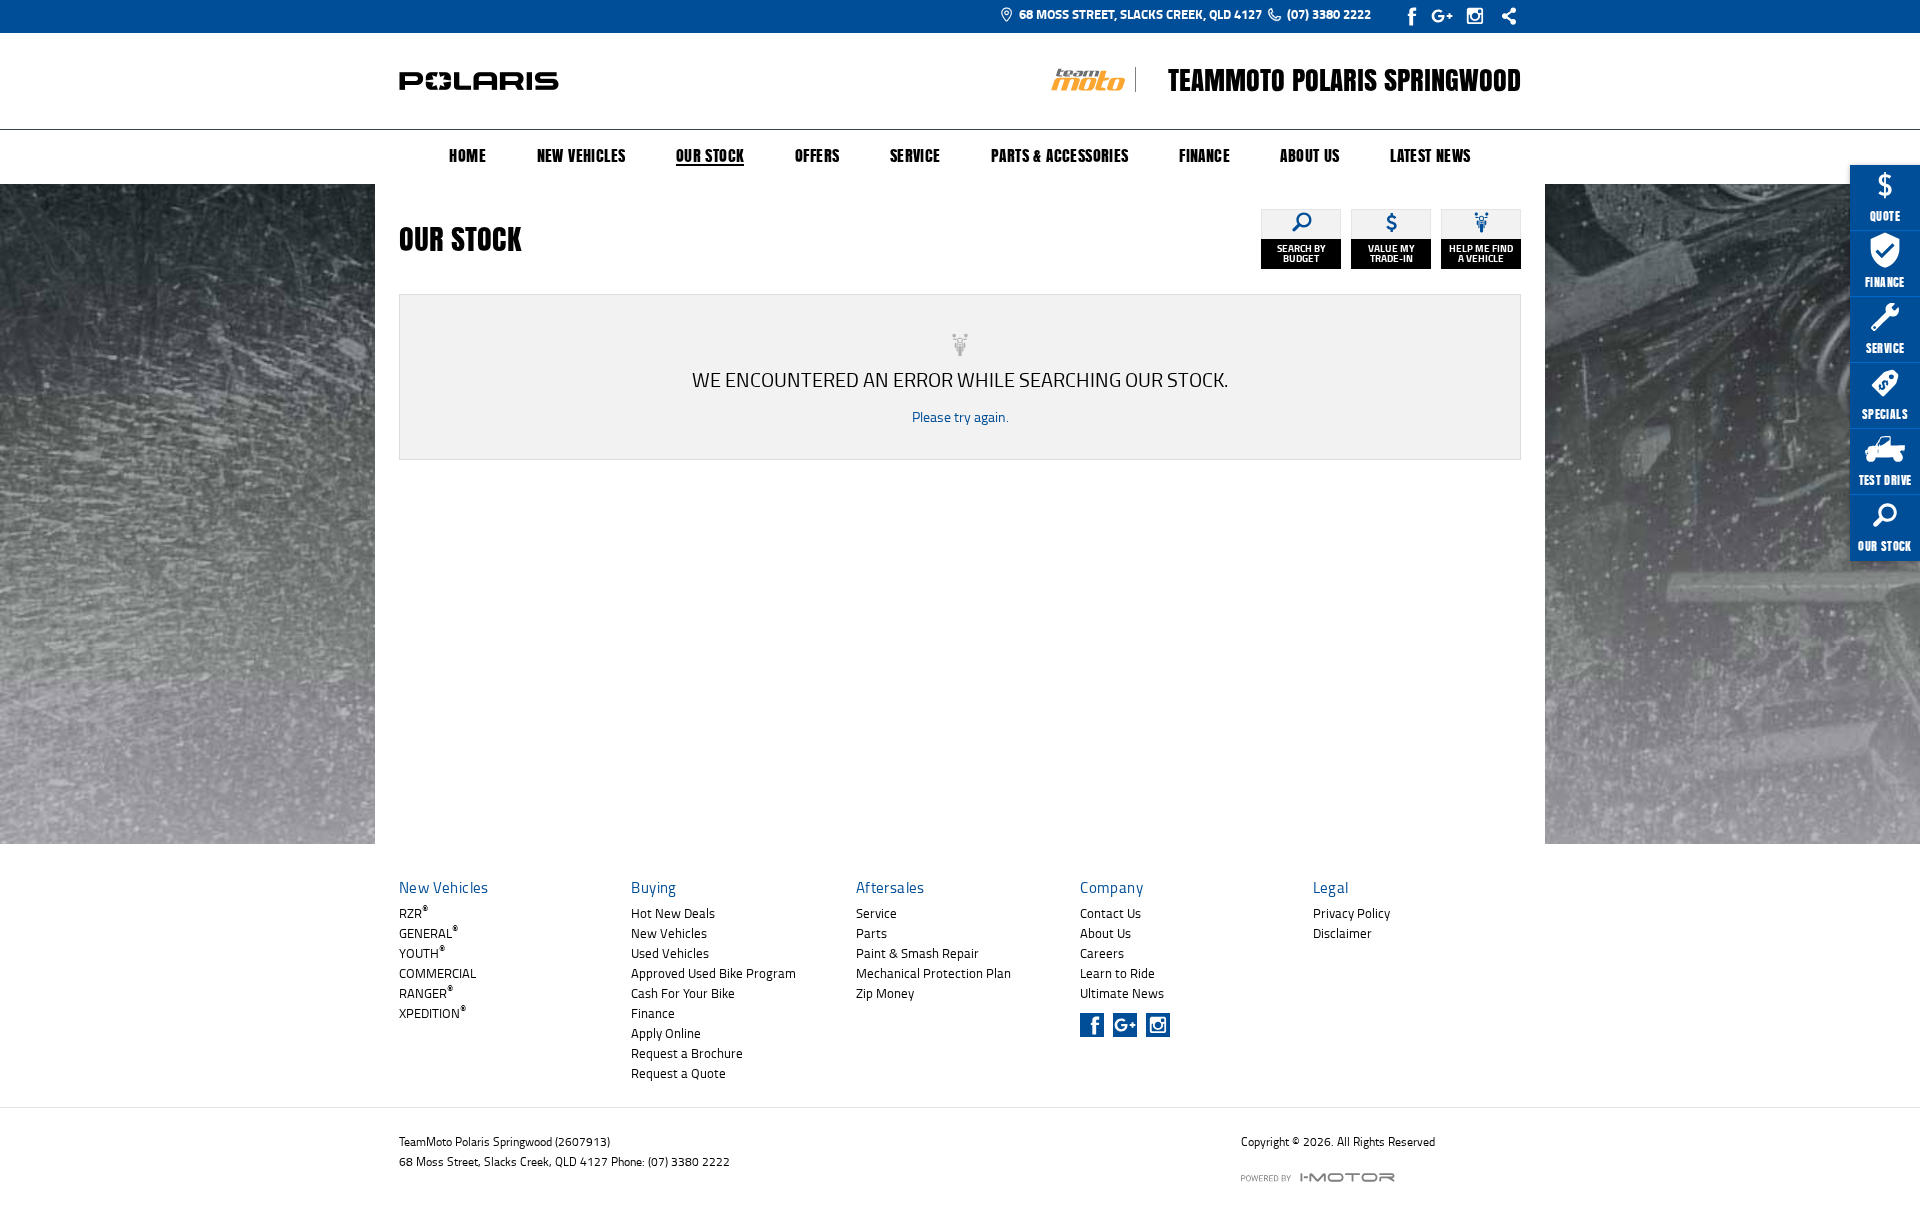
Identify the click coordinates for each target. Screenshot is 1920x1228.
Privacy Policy (1351, 913)
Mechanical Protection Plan (933, 973)
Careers (1102, 953)
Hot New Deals (673, 913)
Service (915, 156)
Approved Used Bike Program (713, 973)
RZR (413, 913)
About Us (1309, 156)
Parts (871, 933)
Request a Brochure (687, 1053)
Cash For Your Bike (683, 993)
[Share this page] (1504, 16)
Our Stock (710, 157)
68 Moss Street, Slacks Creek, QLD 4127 (1140, 14)
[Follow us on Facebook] (1413, 16)
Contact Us (1110, 913)
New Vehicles (581, 156)
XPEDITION (432, 1013)
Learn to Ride (1117, 973)
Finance (1204, 156)
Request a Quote (678, 1073)
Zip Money (885, 993)
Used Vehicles (670, 953)
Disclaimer (1342, 933)
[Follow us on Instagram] (1479, 16)
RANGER (426, 993)
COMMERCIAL (437, 973)
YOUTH (422, 953)
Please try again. (960, 416)
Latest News (1430, 156)
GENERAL (428, 933)
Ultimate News (1122, 993)
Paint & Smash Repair (917, 953)
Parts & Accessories (1060, 156)
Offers (817, 156)
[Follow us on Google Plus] (1446, 16)
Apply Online (666, 1033)
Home (467, 156)
